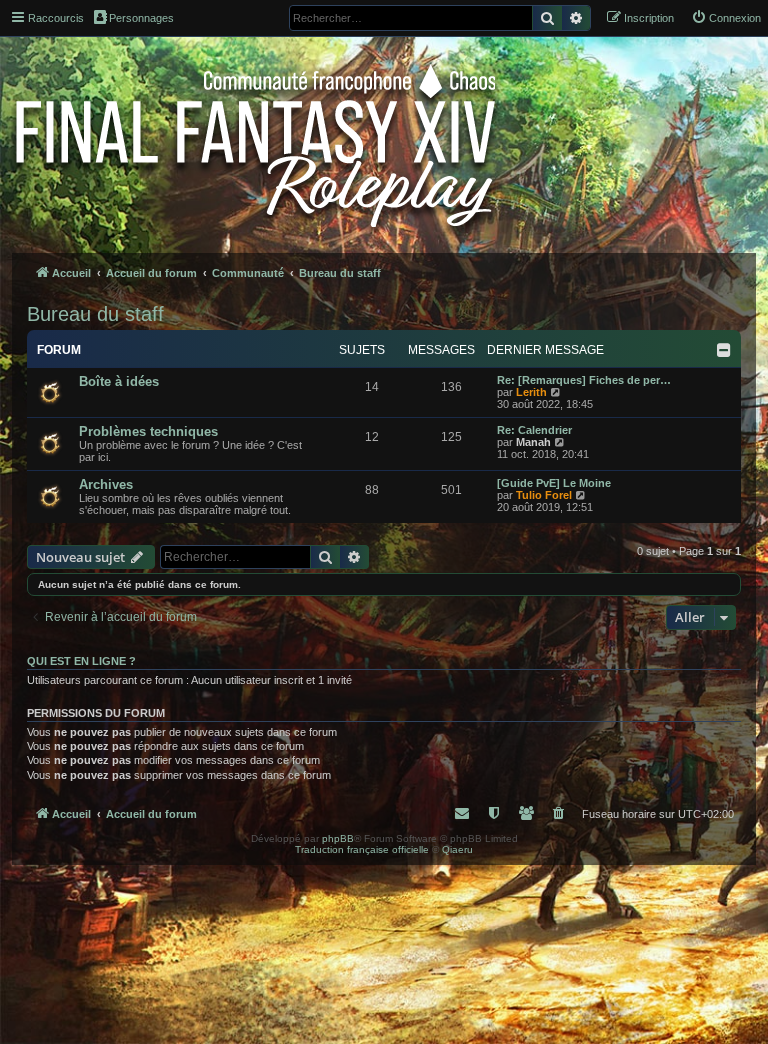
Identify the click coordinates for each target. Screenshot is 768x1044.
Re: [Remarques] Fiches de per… (584, 380)
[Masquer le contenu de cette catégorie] (724, 350)
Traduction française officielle (362, 849)
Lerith (531, 392)
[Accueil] (257, 142)
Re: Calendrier (534, 430)
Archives (106, 484)
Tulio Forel (544, 495)
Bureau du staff (95, 314)
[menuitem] (726, 18)
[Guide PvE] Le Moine (554, 483)
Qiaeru (457, 849)
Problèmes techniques (148, 431)
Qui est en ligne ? (81, 661)
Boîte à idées (119, 381)
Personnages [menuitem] (141, 18)
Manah (533, 442)
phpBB (338, 838)
